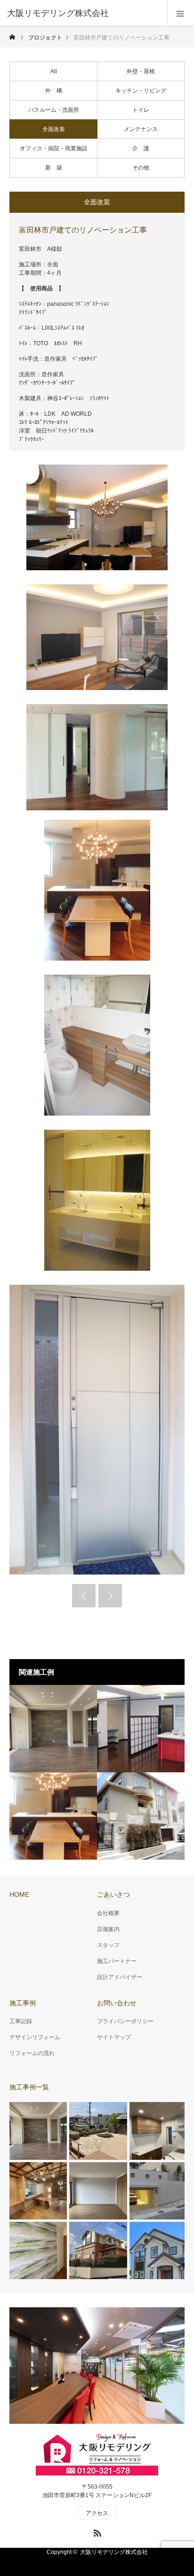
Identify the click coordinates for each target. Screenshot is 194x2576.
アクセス (97, 2513)
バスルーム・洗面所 (54, 110)
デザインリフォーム (35, 2037)
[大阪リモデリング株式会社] (83, 13)
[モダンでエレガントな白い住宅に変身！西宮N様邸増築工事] (141, 1816)
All (54, 71)
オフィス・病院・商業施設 (54, 148)
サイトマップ (114, 2037)
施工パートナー (117, 1961)
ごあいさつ (113, 1894)
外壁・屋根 (141, 71)
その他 (141, 168)
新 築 (54, 168)
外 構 (54, 91)
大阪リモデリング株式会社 (114, 2552)
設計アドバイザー (120, 1977)
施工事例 (23, 2003)
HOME (19, 1894)
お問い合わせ (117, 2003)
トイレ (141, 110)
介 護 (141, 148)
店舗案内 (108, 1929)
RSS (96, 2531)
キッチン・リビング (141, 91)
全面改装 (54, 129)
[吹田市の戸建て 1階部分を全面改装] (53, 1729)
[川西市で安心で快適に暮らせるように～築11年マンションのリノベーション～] (141, 1729)
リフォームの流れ (32, 2053)
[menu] (181, 13)
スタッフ (108, 1945)
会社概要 (108, 1913)
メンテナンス (141, 129)
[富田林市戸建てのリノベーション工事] (53, 1816)
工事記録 (21, 2021)
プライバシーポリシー (125, 2021)
